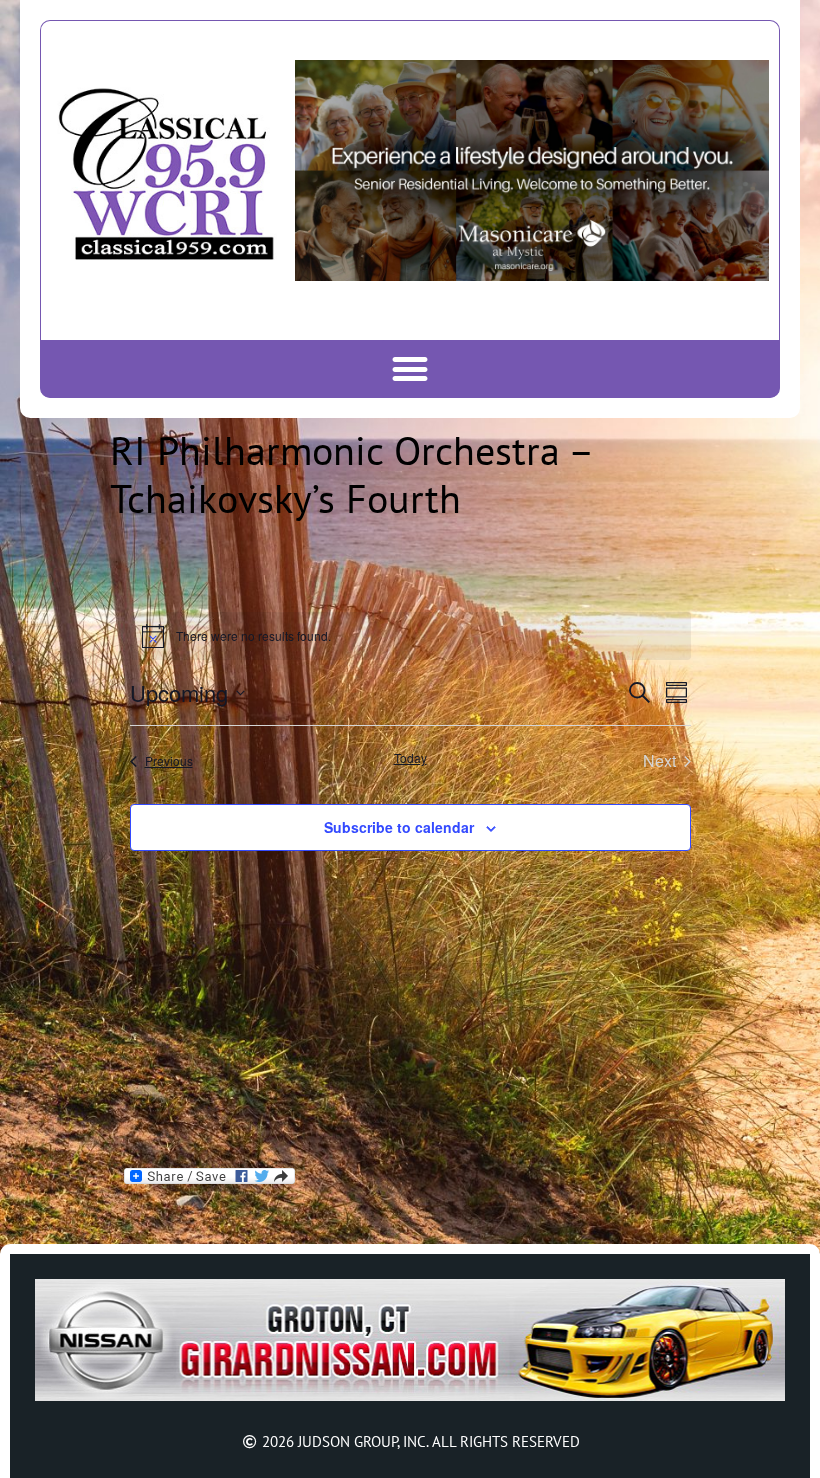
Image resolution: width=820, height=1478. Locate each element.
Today (410, 758)
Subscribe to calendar (399, 827)
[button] (410, 368)
